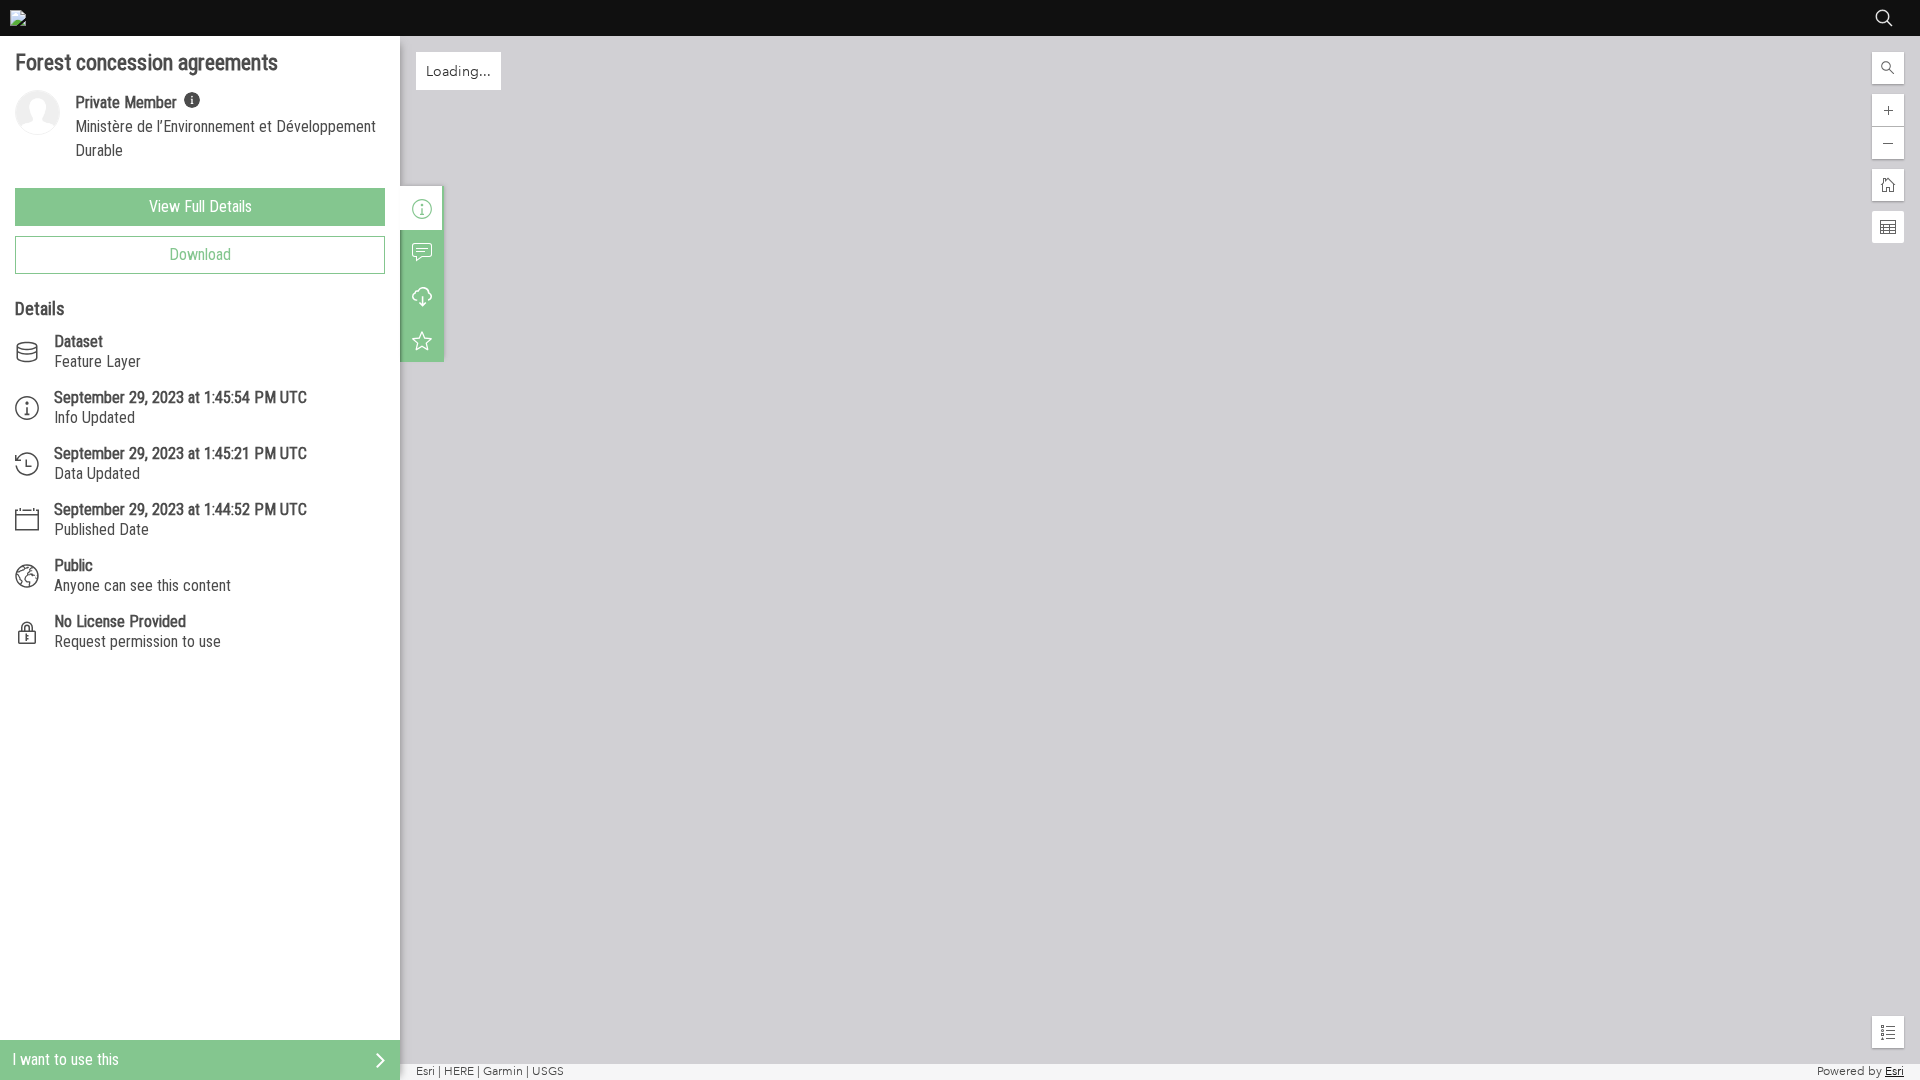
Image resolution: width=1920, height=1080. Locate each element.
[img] (192, 100)
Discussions (422, 252)
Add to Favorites (422, 340)
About (422, 208)
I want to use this (65, 1059)
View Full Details (200, 206)
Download (200, 254)
